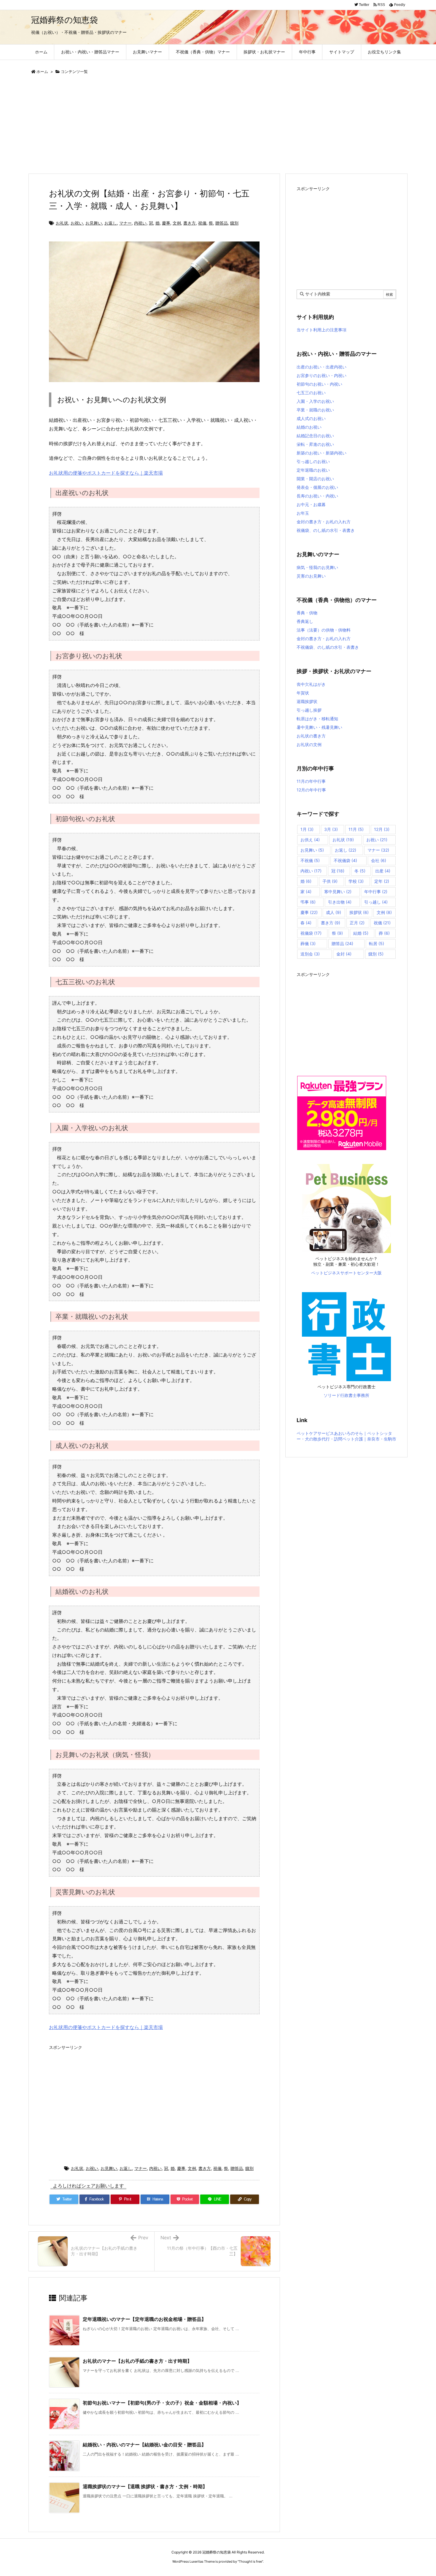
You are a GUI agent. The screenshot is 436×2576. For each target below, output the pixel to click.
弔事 (308, 902)
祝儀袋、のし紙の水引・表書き (326, 530)
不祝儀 (310, 860)
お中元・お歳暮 (311, 504)
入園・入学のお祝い (315, 401)
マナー (125, 223)
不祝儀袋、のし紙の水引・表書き (328, 647)
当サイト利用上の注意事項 (322, 330)
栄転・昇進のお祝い (315, 444)
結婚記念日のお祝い (315, 436)
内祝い (140, 223)
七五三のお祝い (311, 393)
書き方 (190, 223)
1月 (307, 829)
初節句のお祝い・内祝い (319, 384)
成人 (334, 912)
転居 (377, 943)
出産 (383, 871)
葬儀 (308, 943)
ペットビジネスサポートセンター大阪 (346, 1273)
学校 (356, 881)
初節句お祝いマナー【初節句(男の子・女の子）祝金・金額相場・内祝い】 (162, 2403)
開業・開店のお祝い (315, 479)
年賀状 (303, 693)
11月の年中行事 (311, 781)
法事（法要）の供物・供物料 (324, 630)
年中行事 (376, 892)
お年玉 (303, 513)
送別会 (310, 954)
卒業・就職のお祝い (315, 410)
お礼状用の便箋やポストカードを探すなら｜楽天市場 (106, 473)
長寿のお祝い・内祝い (317, 496)
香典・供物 (307, 613)
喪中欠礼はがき (311, 684)
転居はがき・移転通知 (317, 719)
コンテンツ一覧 (74, 71)
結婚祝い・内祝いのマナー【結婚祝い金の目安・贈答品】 (144, 2445)
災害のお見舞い (311, 576)
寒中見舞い (338, 892)
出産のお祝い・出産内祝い (322, 367)
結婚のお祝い (309, 427)
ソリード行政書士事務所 (346, 1395)
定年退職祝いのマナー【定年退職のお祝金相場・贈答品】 (144, 2319)
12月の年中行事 (311, 790)
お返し (111, 223)
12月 (382, 829)
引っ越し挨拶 (309, 710)
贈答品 (222, 223)
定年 (382, 881)
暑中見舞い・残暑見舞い (319, 727)
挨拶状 (359, 912)
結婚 (361, 933)
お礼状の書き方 (311, 736)
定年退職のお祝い (313, 470)
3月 (331, 829)
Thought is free (250, 2561)
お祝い (77, 223)
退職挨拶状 (307, 701)
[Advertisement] (206, 125)
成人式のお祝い (311, 418)
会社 (379, 860)
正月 (357, 923)
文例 (177, 223)
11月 (356, 829)
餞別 (234, 223)
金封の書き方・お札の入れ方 (324, 522)
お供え (310, 840)
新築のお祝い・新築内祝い (322, 453)
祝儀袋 (311, 933)
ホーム (42, 71)
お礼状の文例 (309, 744)
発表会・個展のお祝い (317, 487)
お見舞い (94, 223)
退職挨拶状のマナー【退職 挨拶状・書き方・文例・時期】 (145, 2486)
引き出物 (340, 902)
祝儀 (202, 223)
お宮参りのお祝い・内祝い (322, 375)
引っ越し (376, 902)
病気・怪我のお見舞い (317, 567)
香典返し (305, 621)
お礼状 (62, 223)
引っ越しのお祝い (313, 461)
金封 (344, 954)
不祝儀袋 (345, 860)
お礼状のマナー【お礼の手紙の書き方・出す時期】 (137, 2361)
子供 (330, 881)
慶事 (166, 223)
